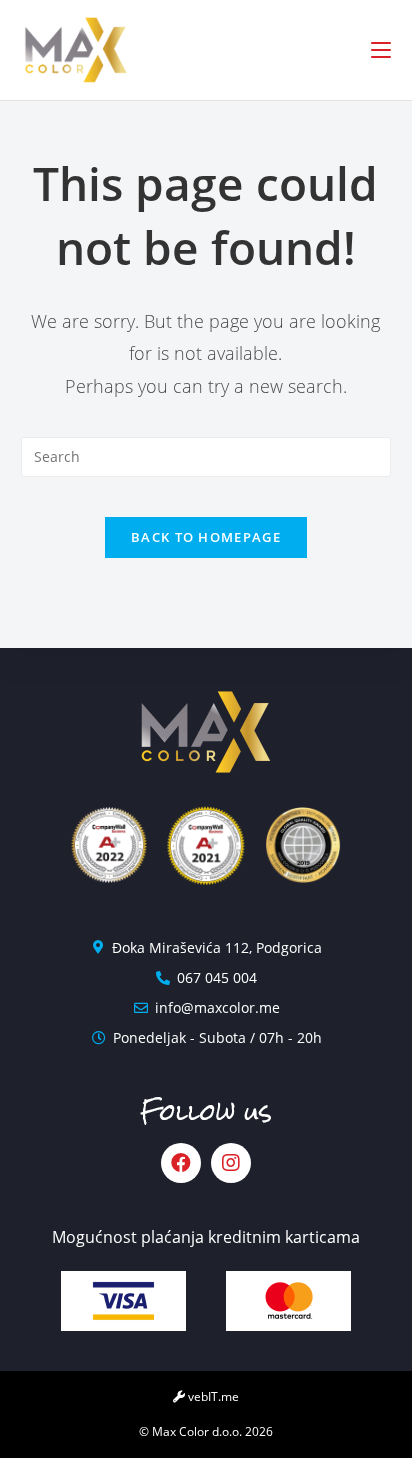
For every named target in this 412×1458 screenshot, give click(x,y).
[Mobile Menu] (381, 50)
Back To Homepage (206, 537)
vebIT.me (212, 1396)
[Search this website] (206, 455)
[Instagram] (231, 1163)
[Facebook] (181, 1163)
